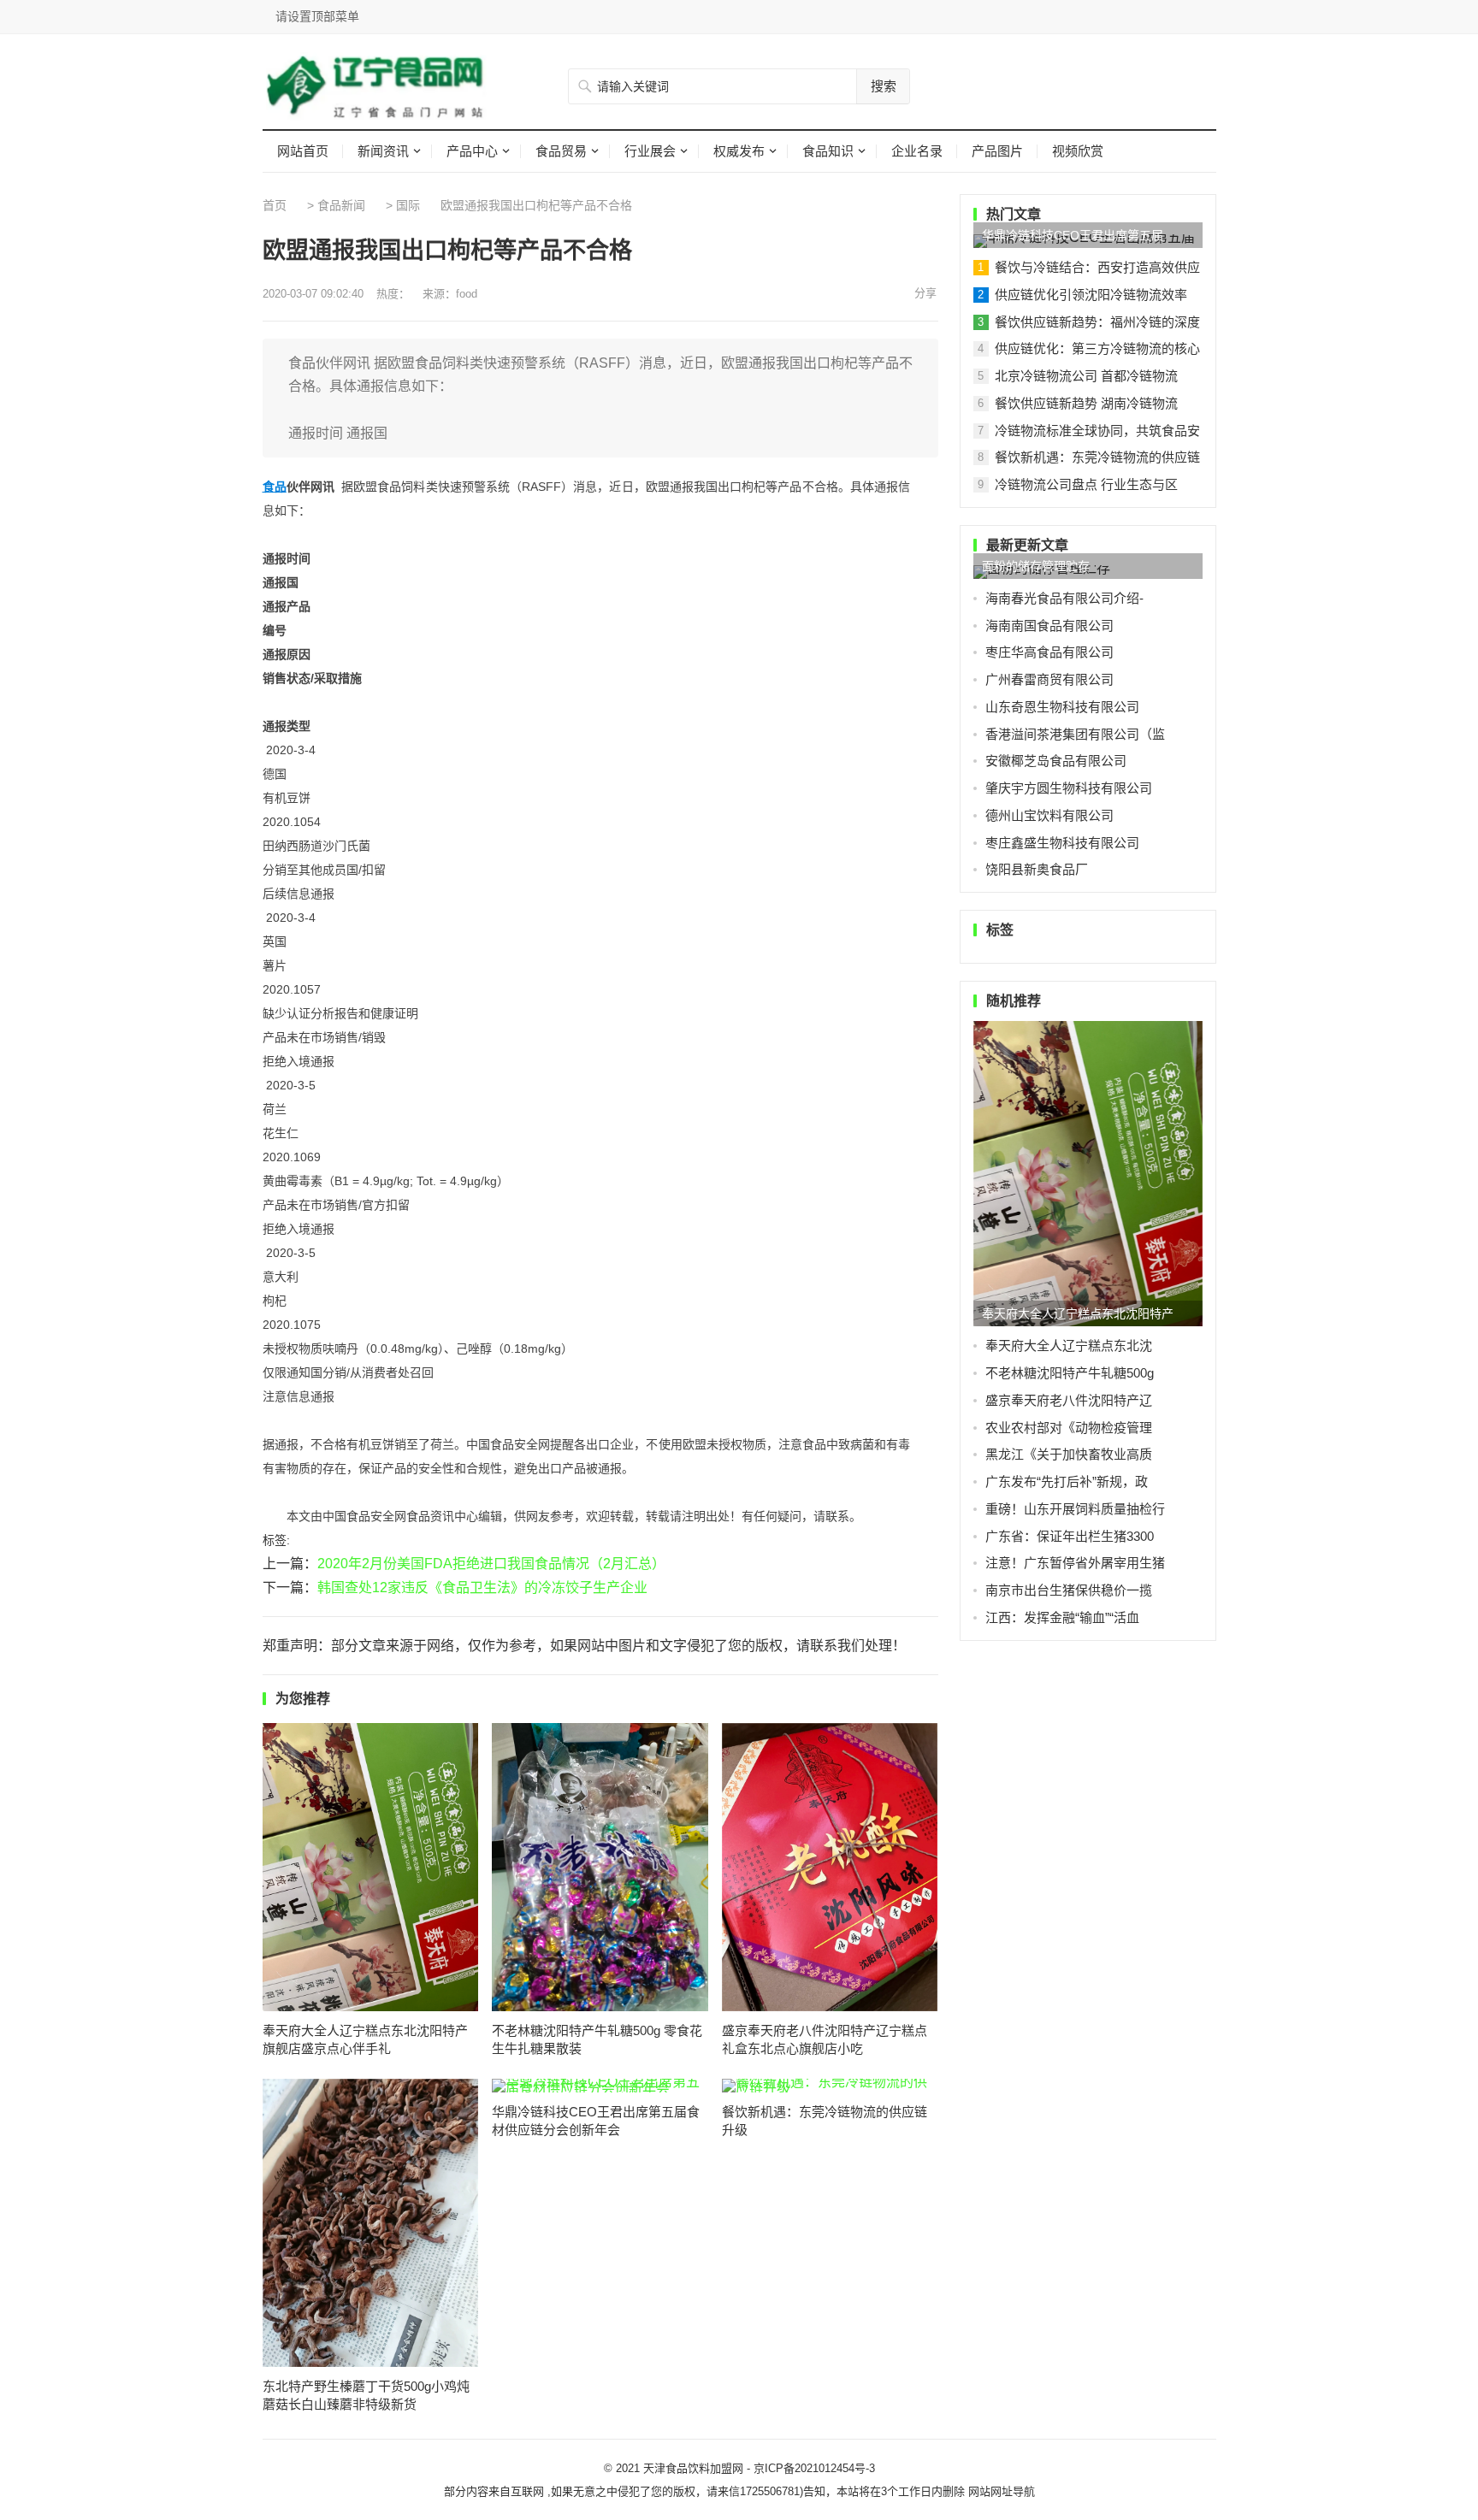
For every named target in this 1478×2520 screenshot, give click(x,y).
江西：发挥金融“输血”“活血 (1062, 1617)
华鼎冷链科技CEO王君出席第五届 (1073, 235)
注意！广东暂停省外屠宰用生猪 (1075, 1563)
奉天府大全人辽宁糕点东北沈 (1069, 1346)
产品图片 (997, 151)
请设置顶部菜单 (317, 16)
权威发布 (739, 151)
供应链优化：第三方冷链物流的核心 (1097, 348)
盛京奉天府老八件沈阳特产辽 (1069, 1400)
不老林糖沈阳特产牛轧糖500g (1070, 1373)
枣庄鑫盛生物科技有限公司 (1062, 843)
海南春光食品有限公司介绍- (1064, 598)
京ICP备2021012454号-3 (814, 2468)
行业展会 (650, 151)
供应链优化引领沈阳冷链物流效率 (1091, 295)
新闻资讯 (383, 151)
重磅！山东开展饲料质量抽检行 (1075, 1509)
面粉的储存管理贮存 (1036, 566)
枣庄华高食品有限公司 (1049, 652)
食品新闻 (341, 205)
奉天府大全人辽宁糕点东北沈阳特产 (1078, 1313)
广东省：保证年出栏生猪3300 (1070, 1536)
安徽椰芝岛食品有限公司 (1056, 761)
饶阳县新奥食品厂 (1037, 869)
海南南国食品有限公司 (1049, 626)
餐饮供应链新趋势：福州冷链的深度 (1097, 322)
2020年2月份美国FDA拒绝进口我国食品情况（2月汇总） (491, 1564)
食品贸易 (561, 151)
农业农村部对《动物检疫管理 (1069, 1428)
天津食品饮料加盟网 (693, 2468)
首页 (275, 205)
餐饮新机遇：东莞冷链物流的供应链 (1097, 457)
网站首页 (303, 151)
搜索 (884, 86)
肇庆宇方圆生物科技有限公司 (1069, 788)
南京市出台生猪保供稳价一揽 (1069, 1590)
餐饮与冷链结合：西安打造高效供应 (1097, 267)
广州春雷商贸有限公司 (1049, 679)
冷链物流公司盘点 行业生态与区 (1086, 484)
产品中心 (472, 151)
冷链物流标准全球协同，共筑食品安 (1097, 431)
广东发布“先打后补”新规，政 (1067, 1481)
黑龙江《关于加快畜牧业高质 (1069, 1454)
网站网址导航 (1002, 2491)
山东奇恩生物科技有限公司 (1062, 707)
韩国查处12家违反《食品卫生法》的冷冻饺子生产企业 (482, 1588)
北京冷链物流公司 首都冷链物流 (1086, 376)
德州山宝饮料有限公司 (1049, 815)
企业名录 (917, 151)
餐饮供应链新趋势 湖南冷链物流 (1086, 403)
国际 (408, 205)
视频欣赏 (1078, 151)
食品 (275, 487)
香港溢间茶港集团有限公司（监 (1075, 734)
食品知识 (828, 151)
